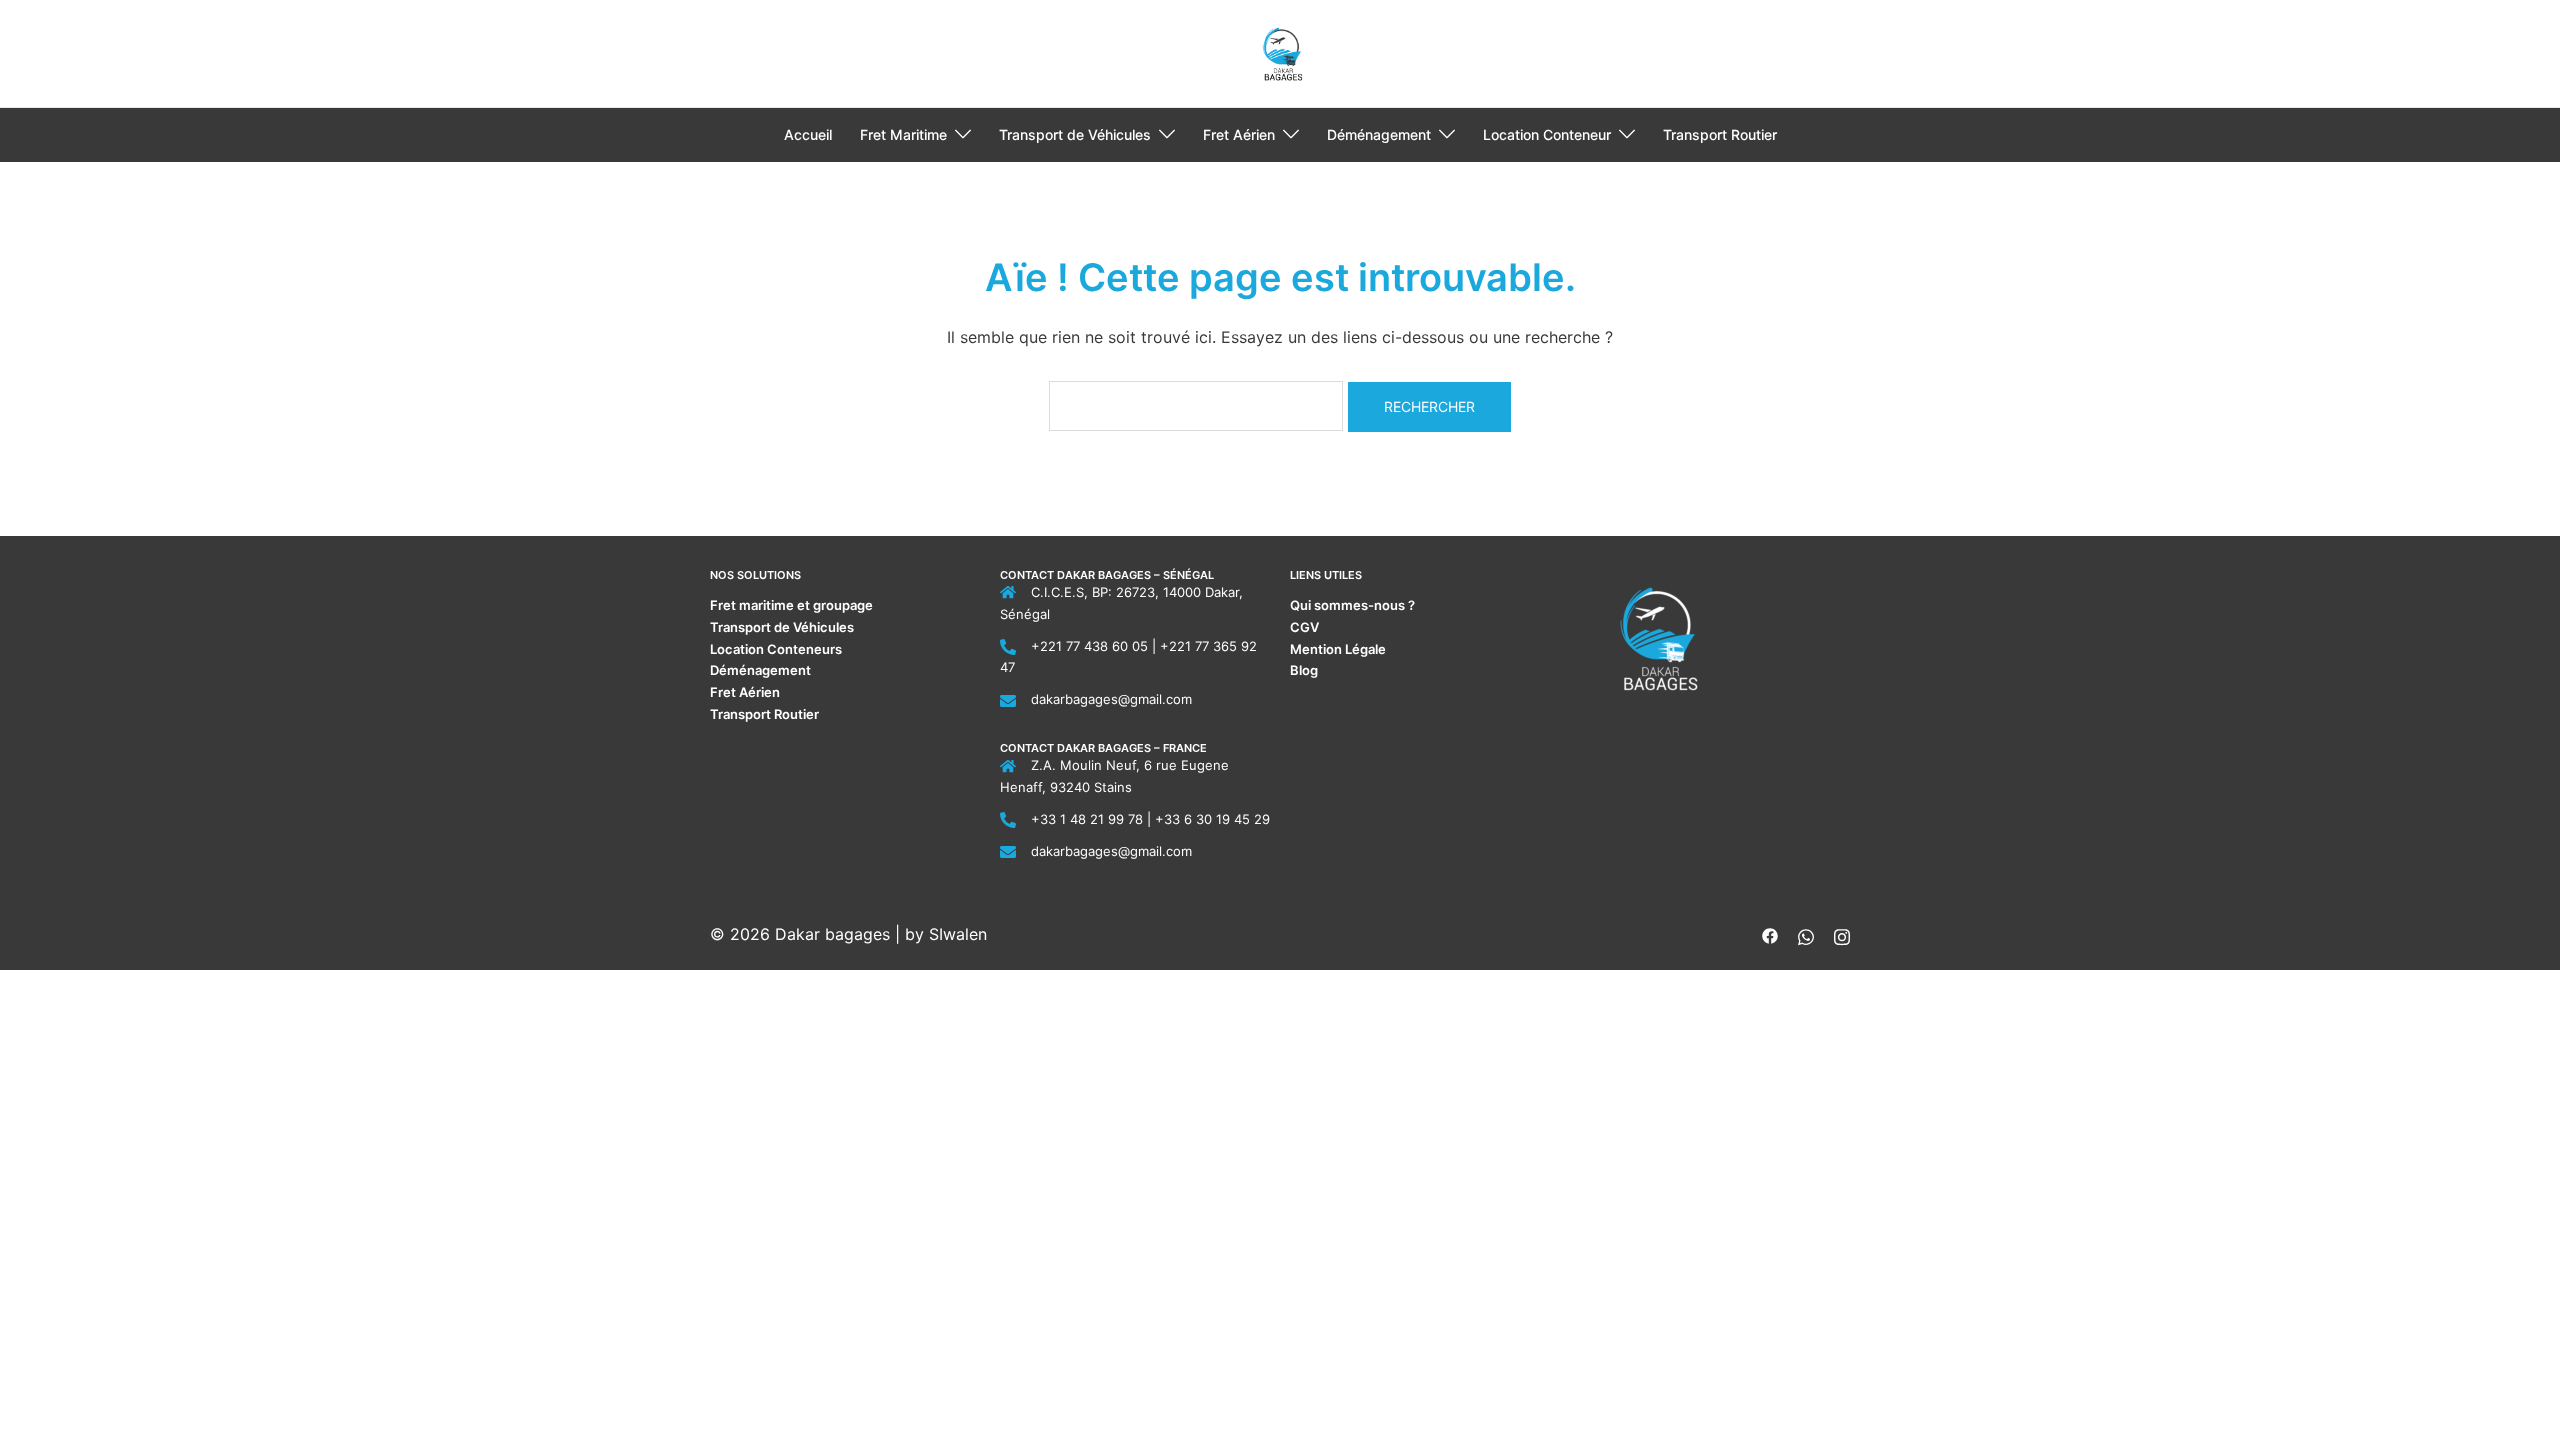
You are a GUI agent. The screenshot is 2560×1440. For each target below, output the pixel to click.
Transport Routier (1720, 134)
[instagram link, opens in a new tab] (1842, 934)
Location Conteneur (1547, 134)
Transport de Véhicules (1075, 134)
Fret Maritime (903, 134)
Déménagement (1379, 134)
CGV (1304, 627)
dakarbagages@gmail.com (1111, 699)
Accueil (808, 134)
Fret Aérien (1239, 134)
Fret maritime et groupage (791, 605)
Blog (1304, 670)
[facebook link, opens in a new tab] (1770, 934)
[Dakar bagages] (1280, 52)
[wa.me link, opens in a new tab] (1806, 934)
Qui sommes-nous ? (1354, 605)
